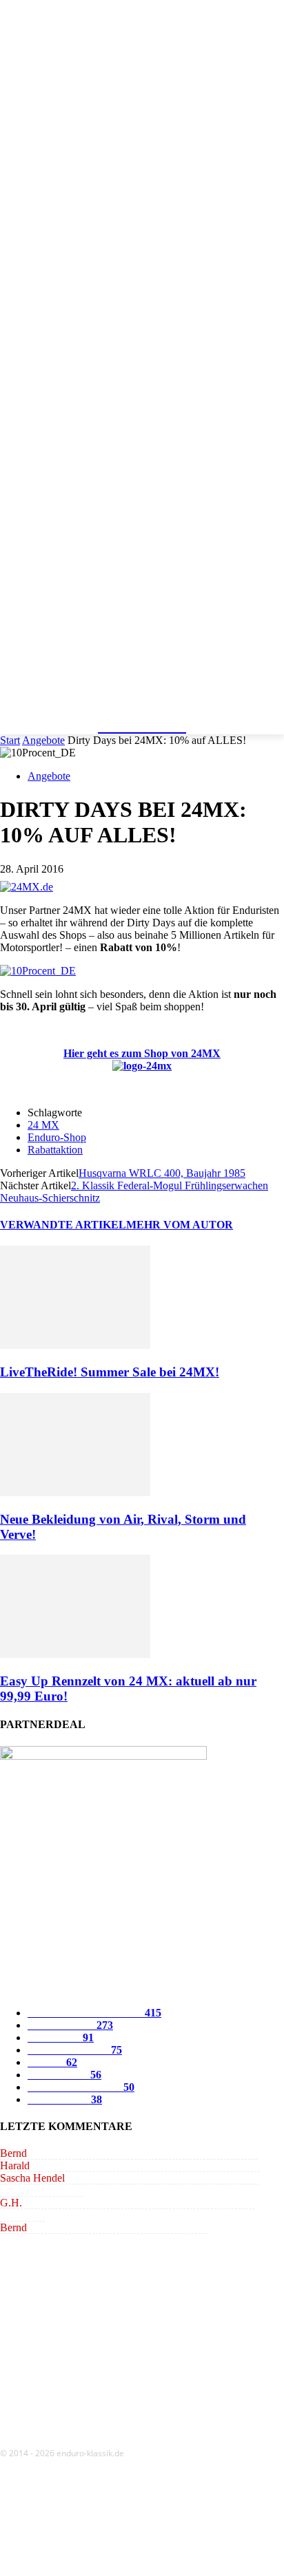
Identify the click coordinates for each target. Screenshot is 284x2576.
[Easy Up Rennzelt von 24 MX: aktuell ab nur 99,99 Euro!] (75, 1654)
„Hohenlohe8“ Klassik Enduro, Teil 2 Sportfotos (151, 2153)
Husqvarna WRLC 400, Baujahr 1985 (162, 1173)
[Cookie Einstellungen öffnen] (103, 2569)
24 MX (43, 1125)
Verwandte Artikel (63, 1225)
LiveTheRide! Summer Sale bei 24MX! (110, 1372)
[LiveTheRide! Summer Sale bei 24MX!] (75, 1345)
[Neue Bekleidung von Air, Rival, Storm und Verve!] (75, 1492)
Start (10, 740)
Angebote (43, 740)
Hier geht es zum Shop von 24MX (142, 1053)
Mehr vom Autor (180, 1225)
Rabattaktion (55, 1150)
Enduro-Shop (57, 1137)
